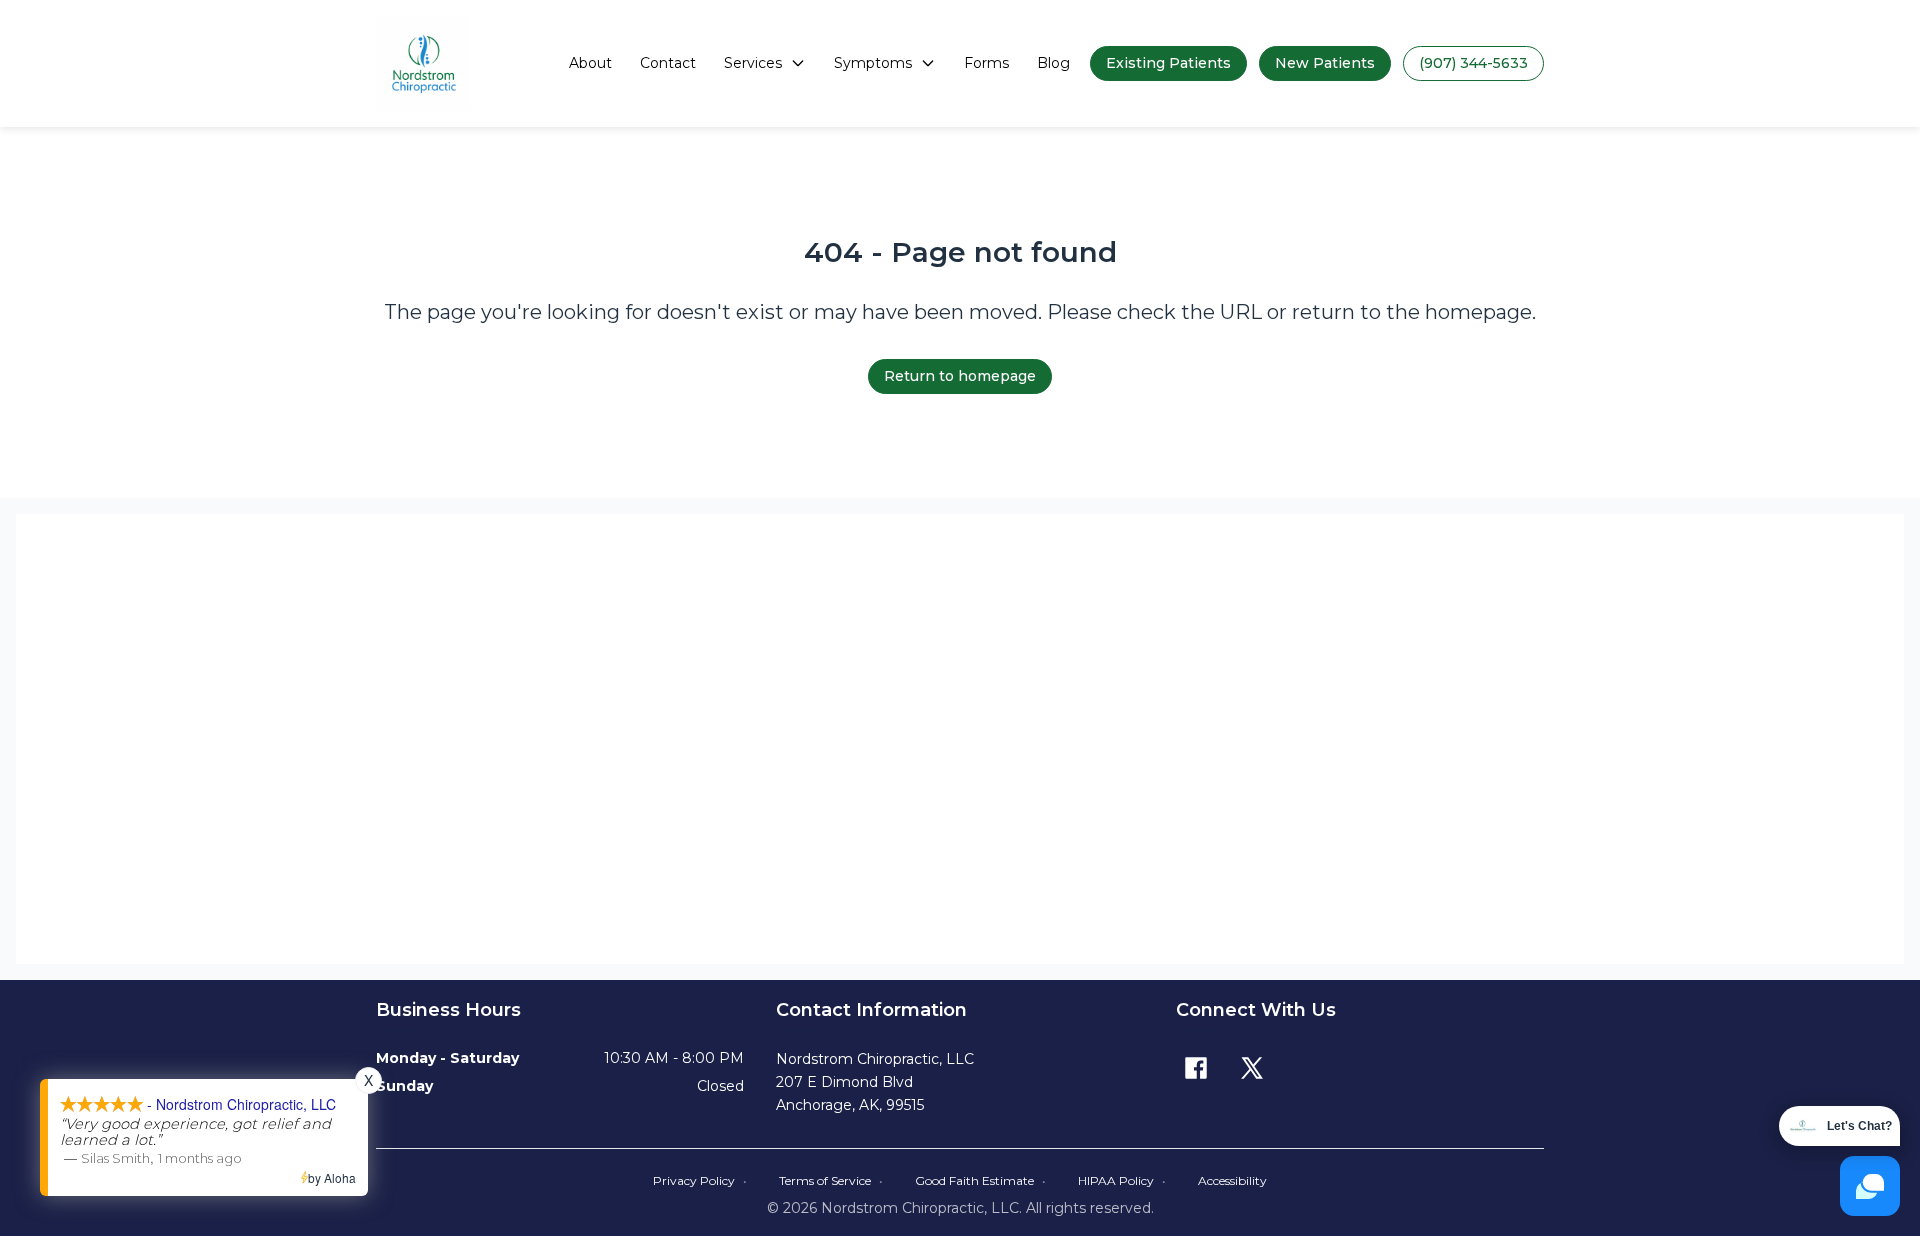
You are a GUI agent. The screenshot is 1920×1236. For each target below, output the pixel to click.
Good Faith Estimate (980, 1180)
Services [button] (753, 63)
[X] (1252, 1068)
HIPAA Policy (1122, 1180)
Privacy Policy (700, 1180)
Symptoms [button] (873, 63)
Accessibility (1232, 1180)
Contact (668, 63)
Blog (1053, 63)
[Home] (423, 63)
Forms (986, 63)
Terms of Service (831, 1180)
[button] (1168, 63)
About (590, 63)
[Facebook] (1196, 1068)
